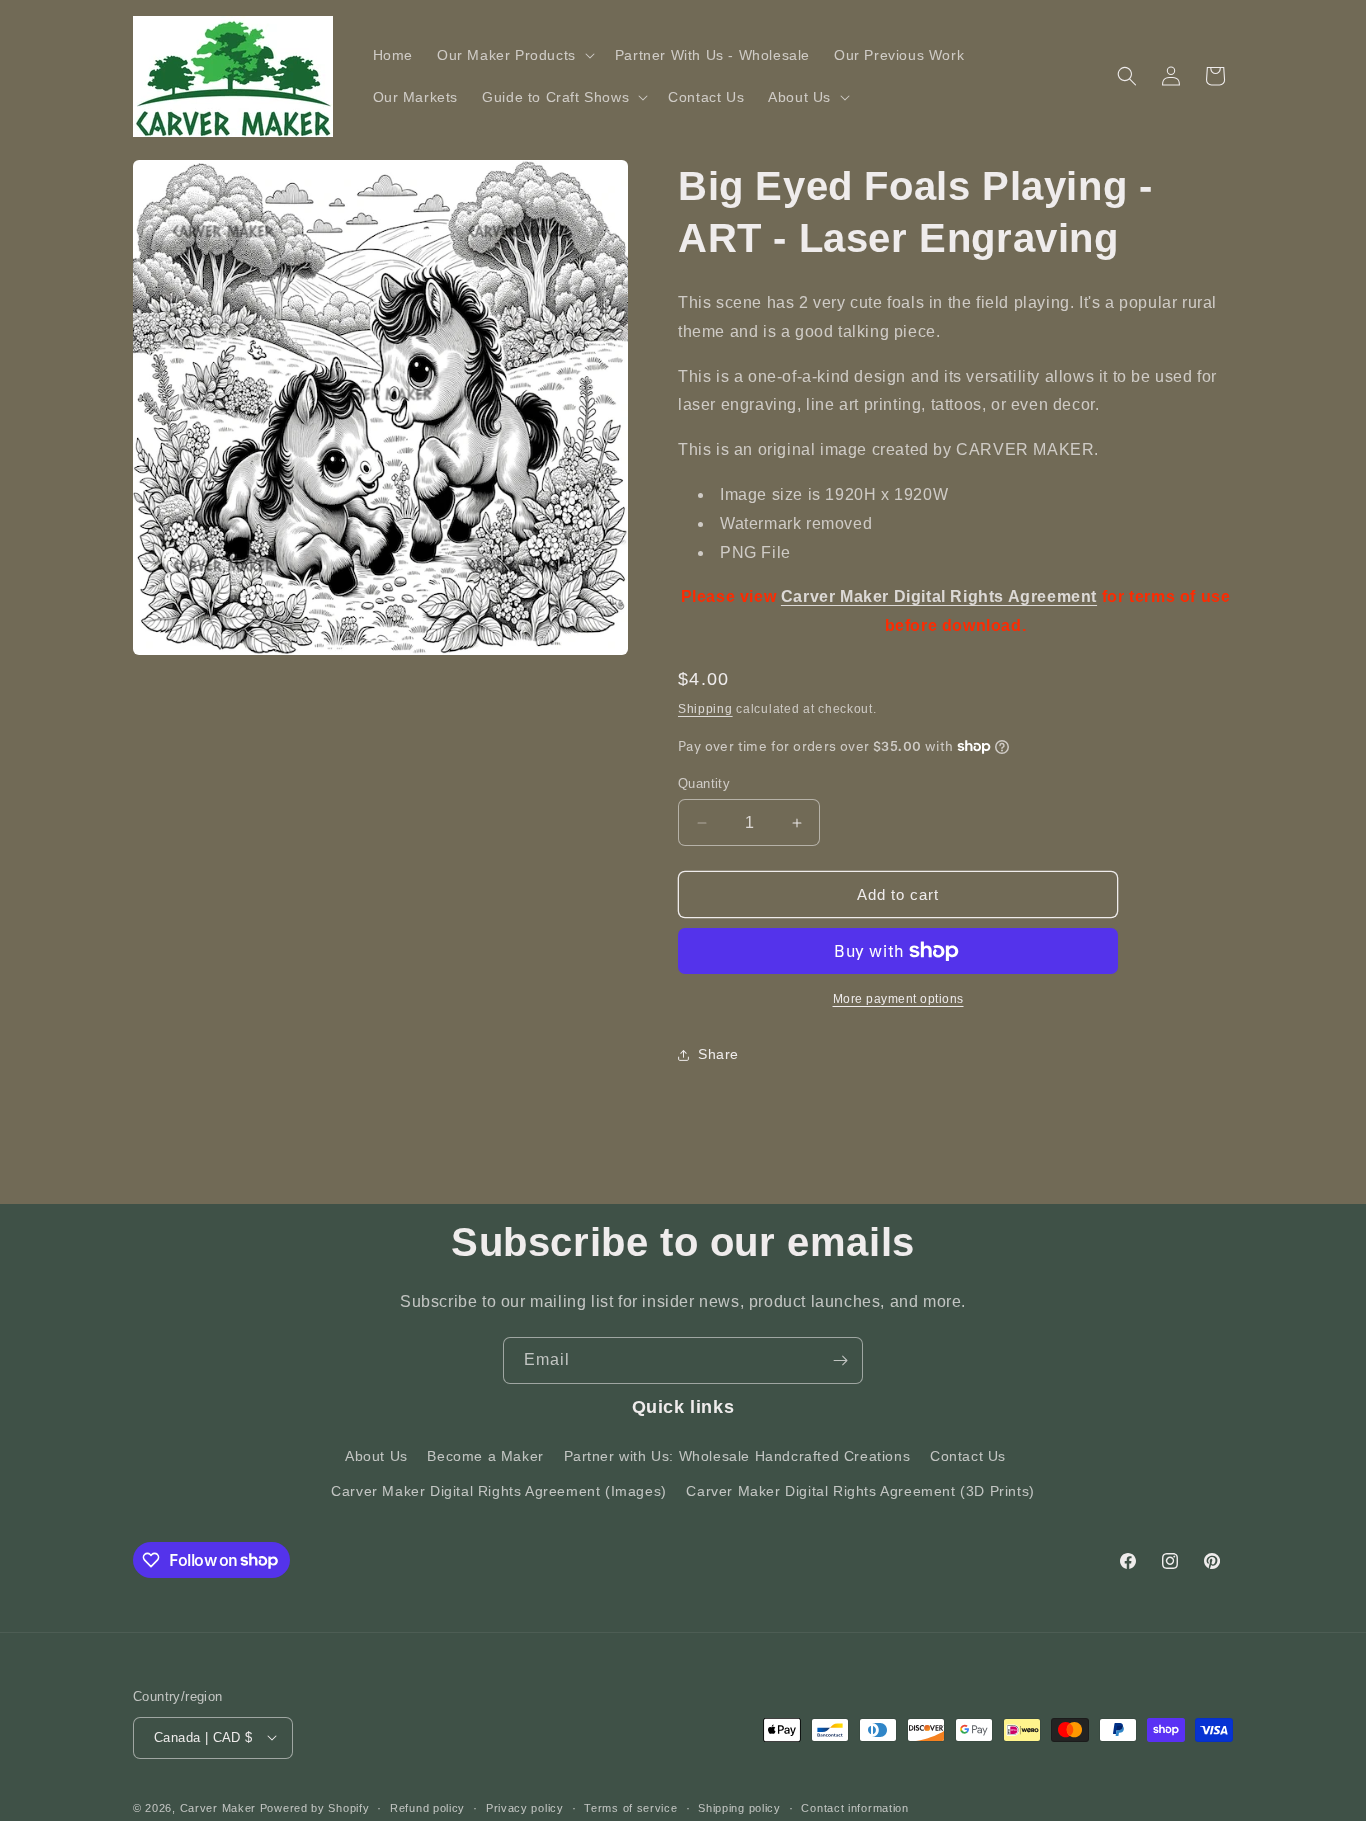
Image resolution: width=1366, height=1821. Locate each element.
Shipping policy (739, 1807)
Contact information (854, 1807)
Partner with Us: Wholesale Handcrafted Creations (737, 1456)
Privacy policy (525, 1807)
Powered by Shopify (315, 1807)
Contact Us (968, 1456)
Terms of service (630, 1807)
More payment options (898, 999)
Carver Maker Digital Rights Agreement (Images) (499, 1491)
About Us (376, 1456)
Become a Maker (485, 1456)
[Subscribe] (840, 1360)
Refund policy (427, 1807)
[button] (514, 55)
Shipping (705, 709)
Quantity (704, 783)
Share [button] (718, 1054)
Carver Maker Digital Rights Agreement (939, 596)
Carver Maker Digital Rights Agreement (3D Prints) (860, 1491)
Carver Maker (218, 1807)
